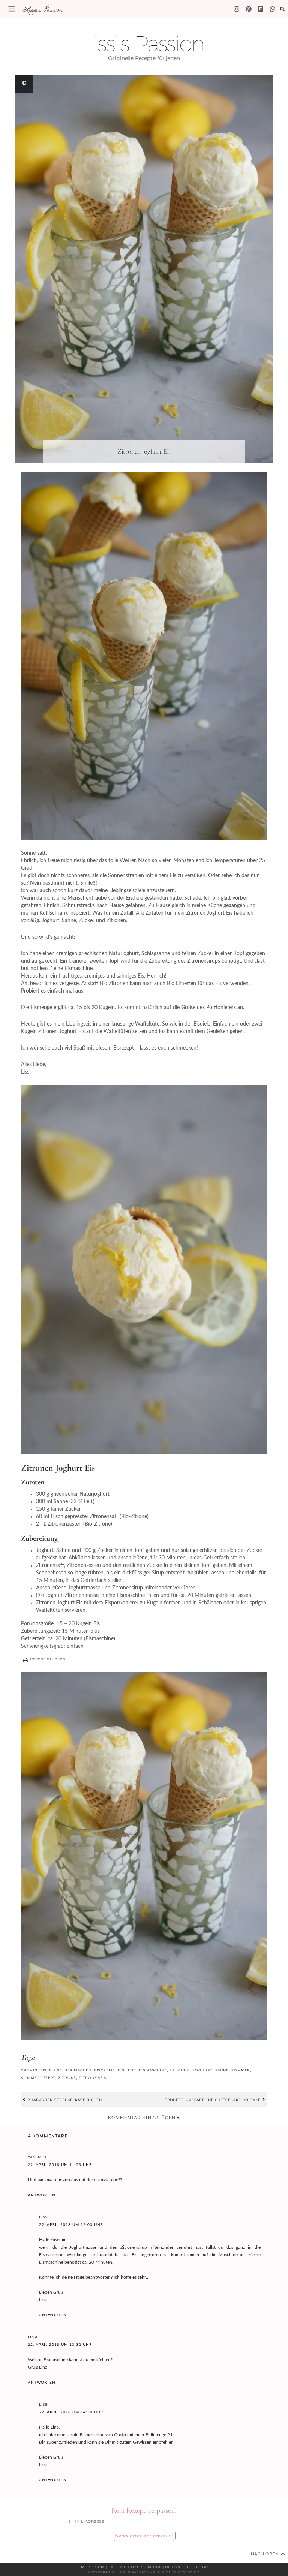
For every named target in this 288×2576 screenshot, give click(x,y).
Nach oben (268, 2554)
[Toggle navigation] (12, 9)
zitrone (67, 2078)
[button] (43, 1660)
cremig (29, 2070)
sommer (241, 2070)
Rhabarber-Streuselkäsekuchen (64, 2100)
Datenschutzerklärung (135, 2567)
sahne (222, 2070)
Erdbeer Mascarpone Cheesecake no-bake (213, 2100)
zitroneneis (93, 2078)
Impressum (92, 2567)
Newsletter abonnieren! (144, 2536)
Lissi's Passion (42, 9)
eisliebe (127, 2070)
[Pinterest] (249, 9)
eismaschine (153, 2070)
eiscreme (105, 2070)
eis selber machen (70, 2070)
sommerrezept (38, 2078)
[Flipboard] (261, 9)
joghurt (202, 2070)
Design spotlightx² (187, 2567)
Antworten (42, 2195)
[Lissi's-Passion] (273, 9)
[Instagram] (237, 9)
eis (43, 2070)
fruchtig (180, 2070)
